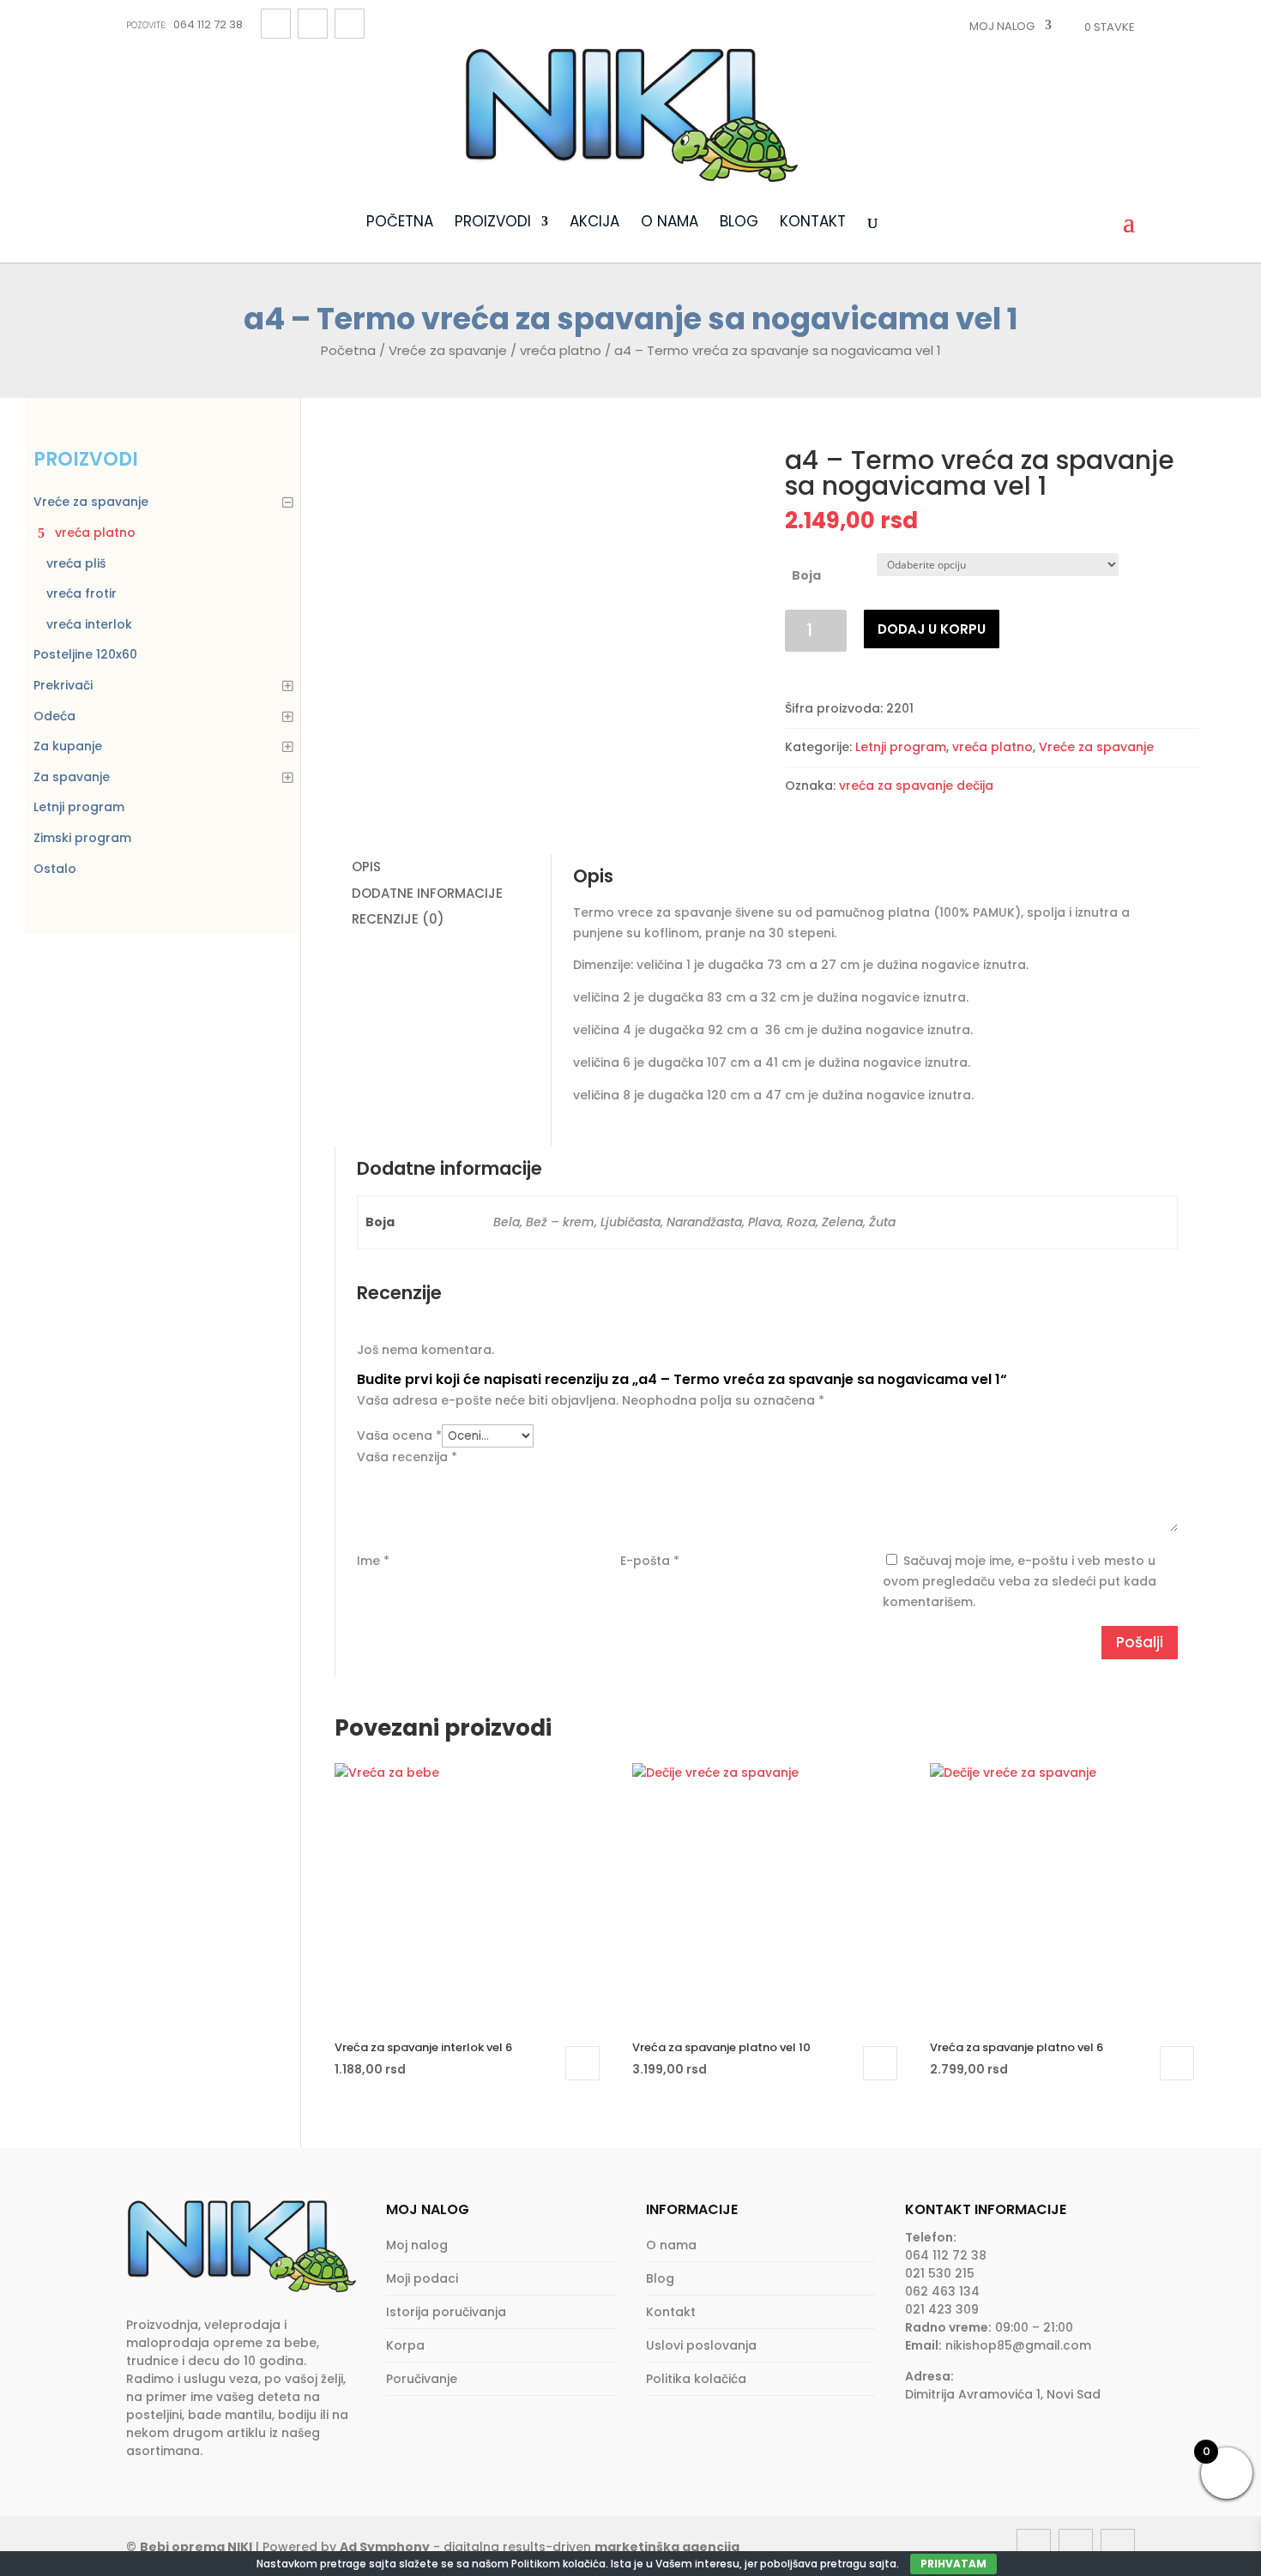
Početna (400, 223)
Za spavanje (72, 777)
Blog (739, 223)
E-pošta (650, 1561)
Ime (373, 1561)
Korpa (405, 2345)
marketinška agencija (667, 2547)
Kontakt (813, 223)
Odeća (54, 716)
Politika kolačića (696, 2379)
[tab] (443, 867)
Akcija (594, 223)
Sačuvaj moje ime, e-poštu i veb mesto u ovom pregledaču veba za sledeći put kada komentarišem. (1020, 1581)
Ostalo (55, 869)
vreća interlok (89, 624)
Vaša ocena (399, 1435)
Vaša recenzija (407, 1457)
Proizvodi (493, 223)
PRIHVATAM (953, 2564)
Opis (366, 867)
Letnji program (901, 747)
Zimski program (82, 838)
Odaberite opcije (582, 2063)
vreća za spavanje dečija (916, 785)
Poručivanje (422, 2379)
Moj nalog (1002, 26)
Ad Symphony (385, 2547)
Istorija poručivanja (446, 2312)
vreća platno (561, 350)
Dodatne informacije (427, 893)
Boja (806, 575)
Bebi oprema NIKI (196, 2547)
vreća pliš (76, 563)
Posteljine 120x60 (85, 654)
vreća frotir (81, 593)
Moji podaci (422, 2278)
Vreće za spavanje (448, 350)
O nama (670, 223)
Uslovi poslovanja (701, 2345)
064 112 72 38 (184, 24)
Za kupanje (68, 746)
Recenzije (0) (398, 919)
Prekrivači (63, 685)
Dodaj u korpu (932, 629)
